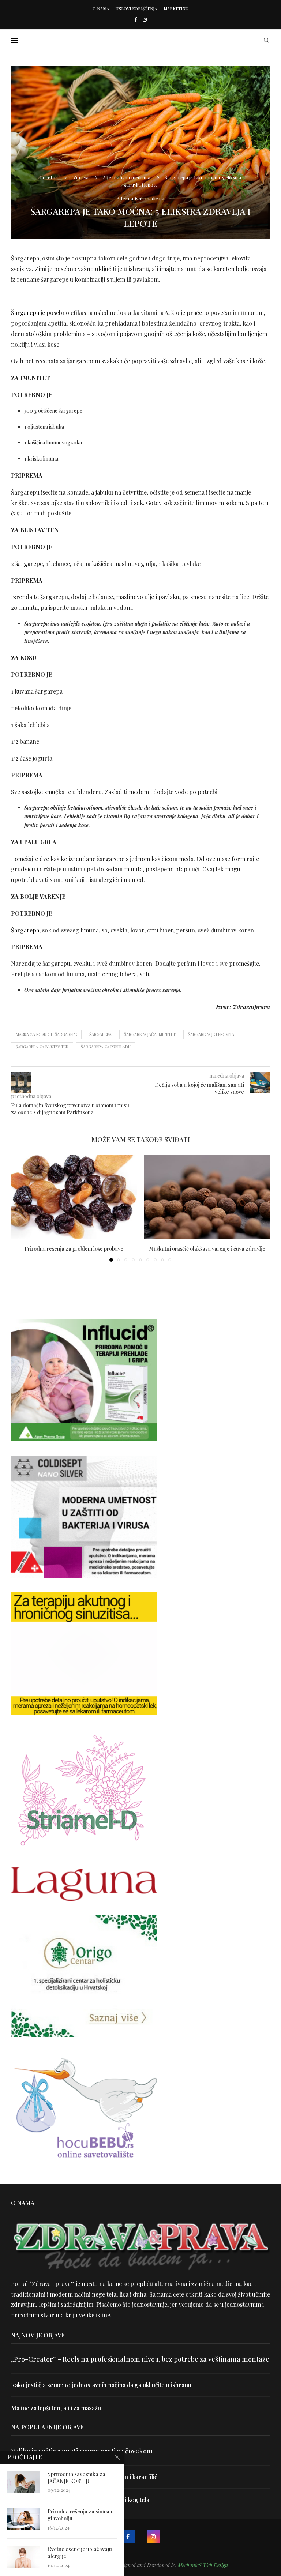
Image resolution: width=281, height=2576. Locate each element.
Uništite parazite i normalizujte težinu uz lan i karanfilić (84, 2477)
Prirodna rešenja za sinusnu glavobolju (81, 2515)
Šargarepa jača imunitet (150, 1034)
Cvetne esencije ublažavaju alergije (80, 2553)
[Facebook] (136, 19)
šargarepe (29, 564)
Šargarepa (25, 313)
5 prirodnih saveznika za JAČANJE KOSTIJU (76, 2478)
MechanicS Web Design (203, 2565)
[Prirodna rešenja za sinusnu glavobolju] (24, 2519)
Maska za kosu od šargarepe (46, 1034)
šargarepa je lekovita (211, 1034)
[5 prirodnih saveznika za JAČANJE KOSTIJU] (24, 2482)
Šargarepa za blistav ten (42, 1047)
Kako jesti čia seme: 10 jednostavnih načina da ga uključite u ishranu (101, 2385)
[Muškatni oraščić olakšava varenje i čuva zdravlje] (207, 1197)
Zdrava (81, 177)
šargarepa (100, 1034)
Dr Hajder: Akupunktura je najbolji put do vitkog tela (80, 2500)
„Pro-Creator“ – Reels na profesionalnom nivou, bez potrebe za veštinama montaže (140, 2359)
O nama (101, 9)
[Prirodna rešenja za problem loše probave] (74, 1197)
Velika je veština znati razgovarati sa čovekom (82, 2451)
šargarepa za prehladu (106, 1047)
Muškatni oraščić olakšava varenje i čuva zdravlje (207, 1249)
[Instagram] (145, 19)
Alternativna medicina (127, 177)
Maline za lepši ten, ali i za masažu (56, 2408)
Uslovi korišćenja (136, 9)
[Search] (266, 40)
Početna (49, 177)
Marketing (176, 9)
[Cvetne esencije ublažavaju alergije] (24, 2557)
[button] (21, 1208)
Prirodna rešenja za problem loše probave (74, 1249)
